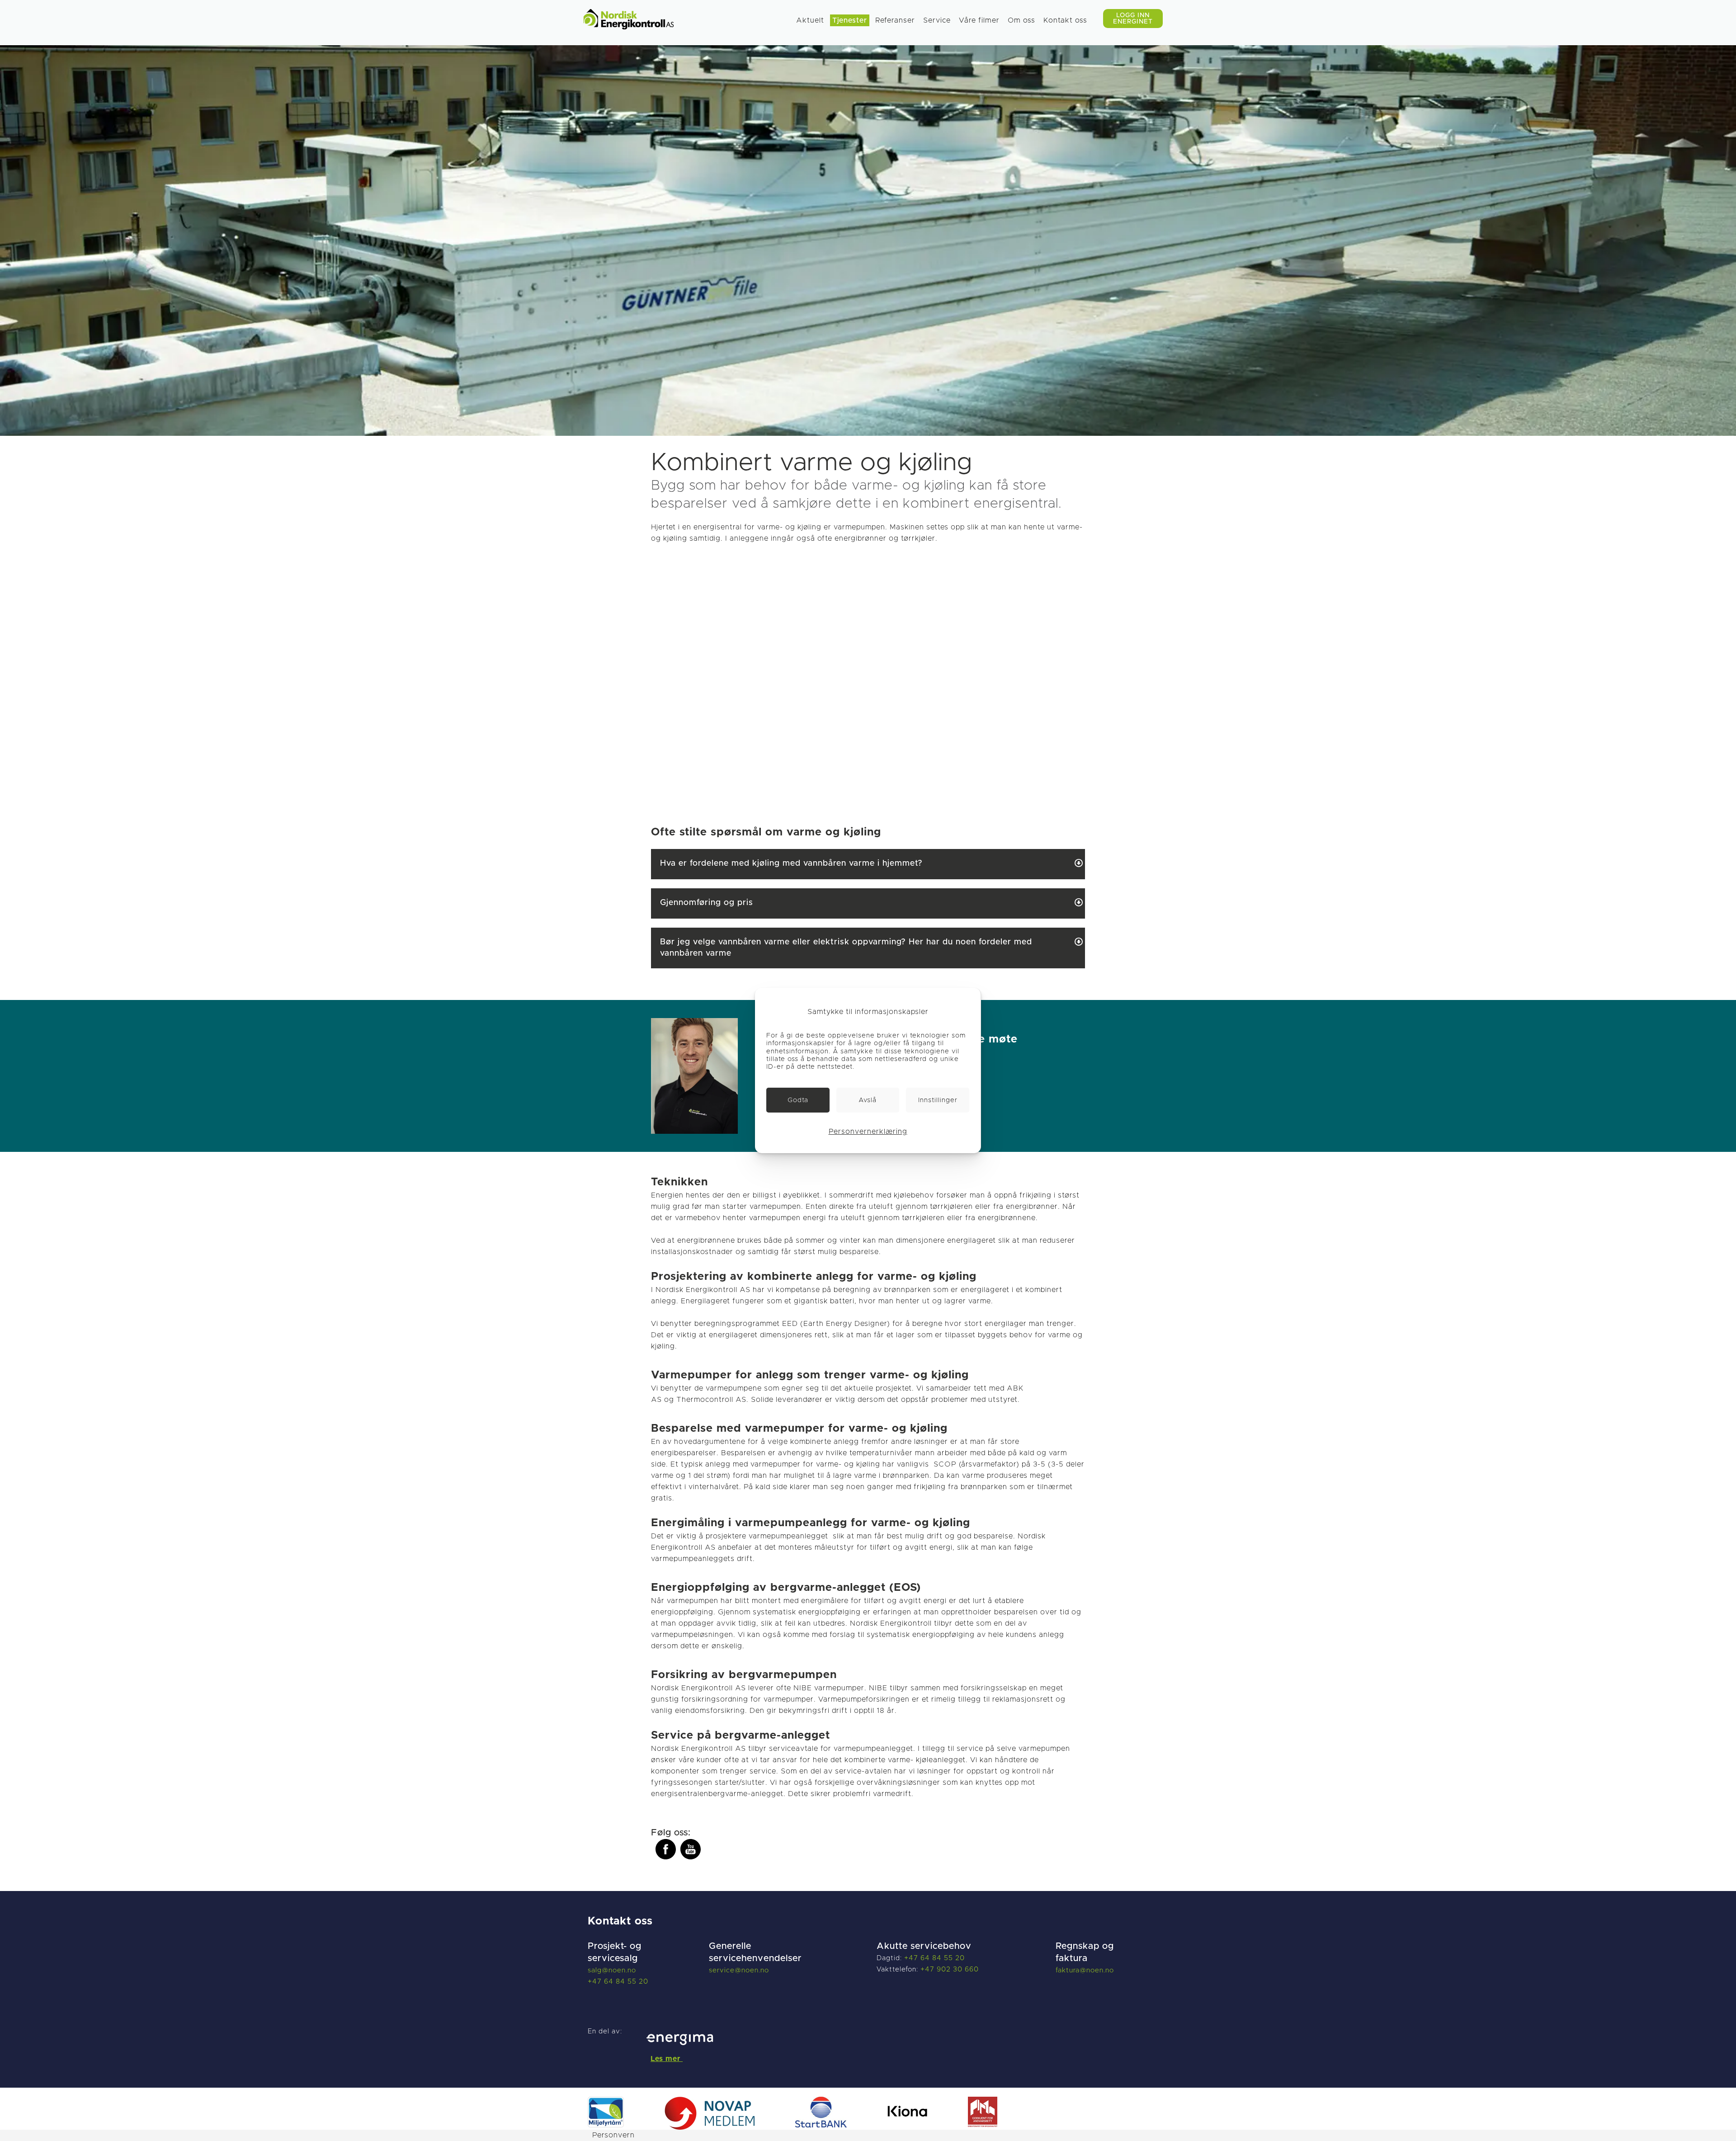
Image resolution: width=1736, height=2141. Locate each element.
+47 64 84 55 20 (618, 1982)
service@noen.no (739, 1970)
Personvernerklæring (868, 1132)
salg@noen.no (612, 1970)
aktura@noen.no (1086, 1970)
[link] (798, 1100)
